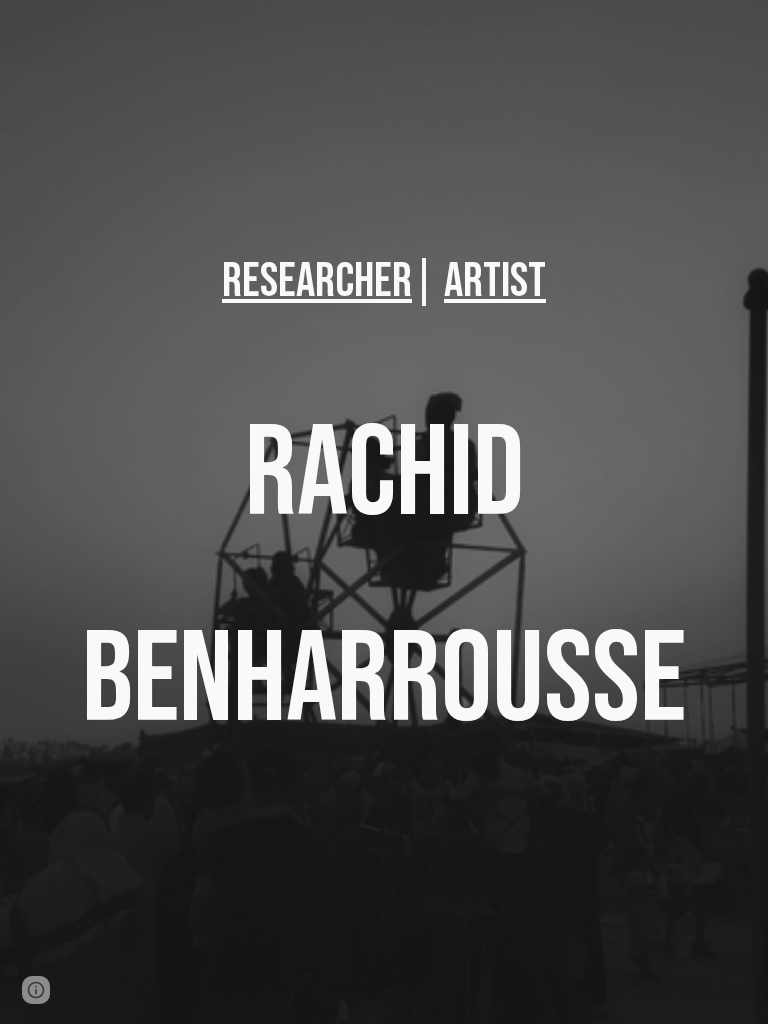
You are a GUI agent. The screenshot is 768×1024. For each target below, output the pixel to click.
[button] (36, 990)
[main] (383, 282)
